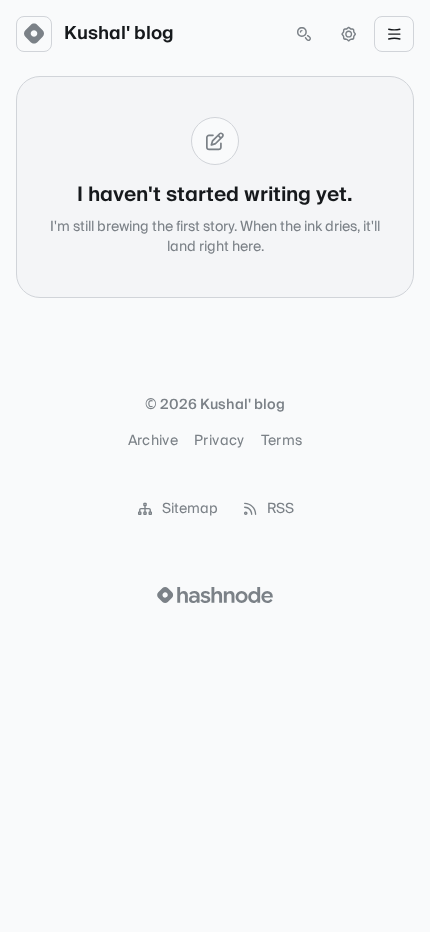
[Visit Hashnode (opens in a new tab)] (215, 595)
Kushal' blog (119, 34)
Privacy (219, 441)
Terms (282, 441)
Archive (153, 441)
